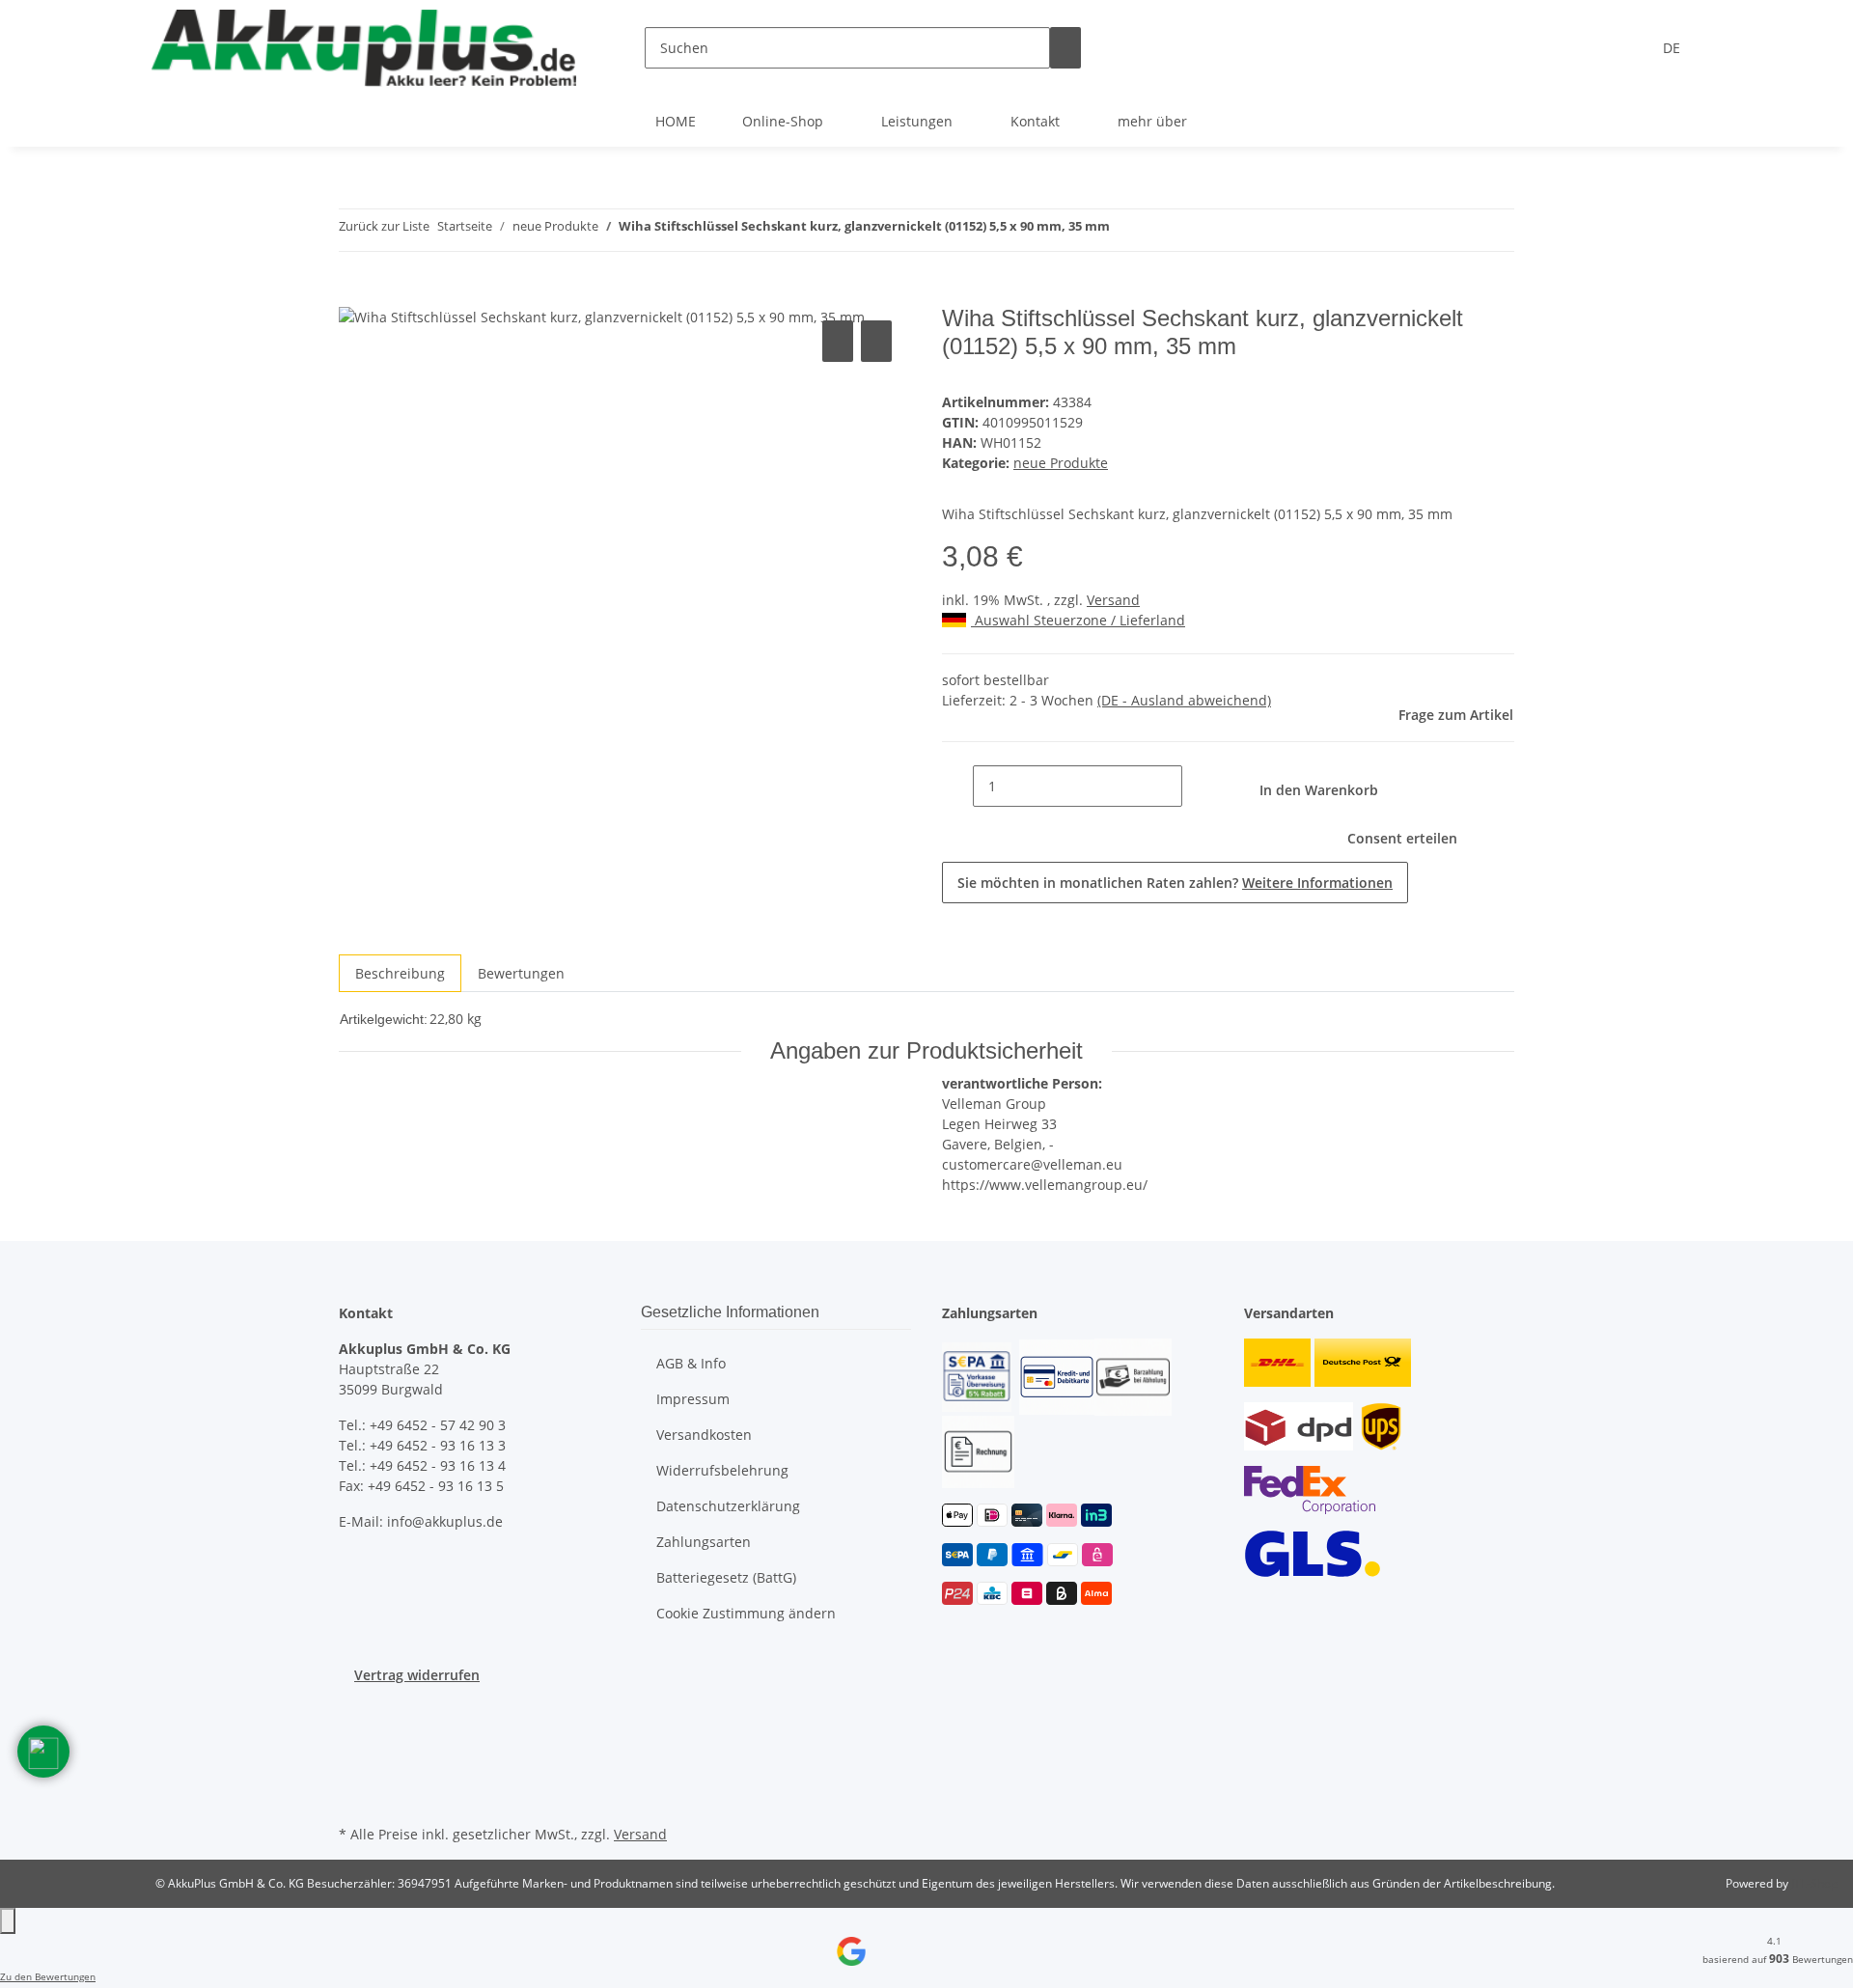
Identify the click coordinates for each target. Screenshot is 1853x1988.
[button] (43, 1752)
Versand (1113, 600)
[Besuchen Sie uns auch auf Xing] (354, 1775)
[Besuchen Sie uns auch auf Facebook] (354, 1708)
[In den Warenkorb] (354, 294)
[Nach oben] (8, 1921)
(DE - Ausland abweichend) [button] (1184, 700)
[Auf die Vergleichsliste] (838, 341)
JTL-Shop (1814, 1883)
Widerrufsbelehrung (722, 1470)
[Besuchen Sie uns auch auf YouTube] (354, 1730)
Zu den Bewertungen (48, 1976)
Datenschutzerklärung (728, 1506)
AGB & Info (691, 1363)
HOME (676, 121)
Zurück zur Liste (384, 226)
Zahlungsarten (704, 1542)
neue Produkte (1061, 463)
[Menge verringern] (957, 786)
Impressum (693, 1399)
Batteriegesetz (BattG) (726, 1577)
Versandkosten (704, 1435)
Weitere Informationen (1317, 883)
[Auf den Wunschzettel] (876, 341)
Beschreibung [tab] (400, 973)
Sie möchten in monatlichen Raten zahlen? (1175, 883)
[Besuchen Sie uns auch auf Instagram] (354, 1753)
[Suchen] (1065, 48)
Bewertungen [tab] (521, 973)
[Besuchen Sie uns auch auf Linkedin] (354, 1798)
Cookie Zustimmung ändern (746, 1613)
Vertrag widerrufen (417, 1675)
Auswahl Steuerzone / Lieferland (1078, 620)
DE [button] (1673, 48)
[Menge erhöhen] (1198, 786)
